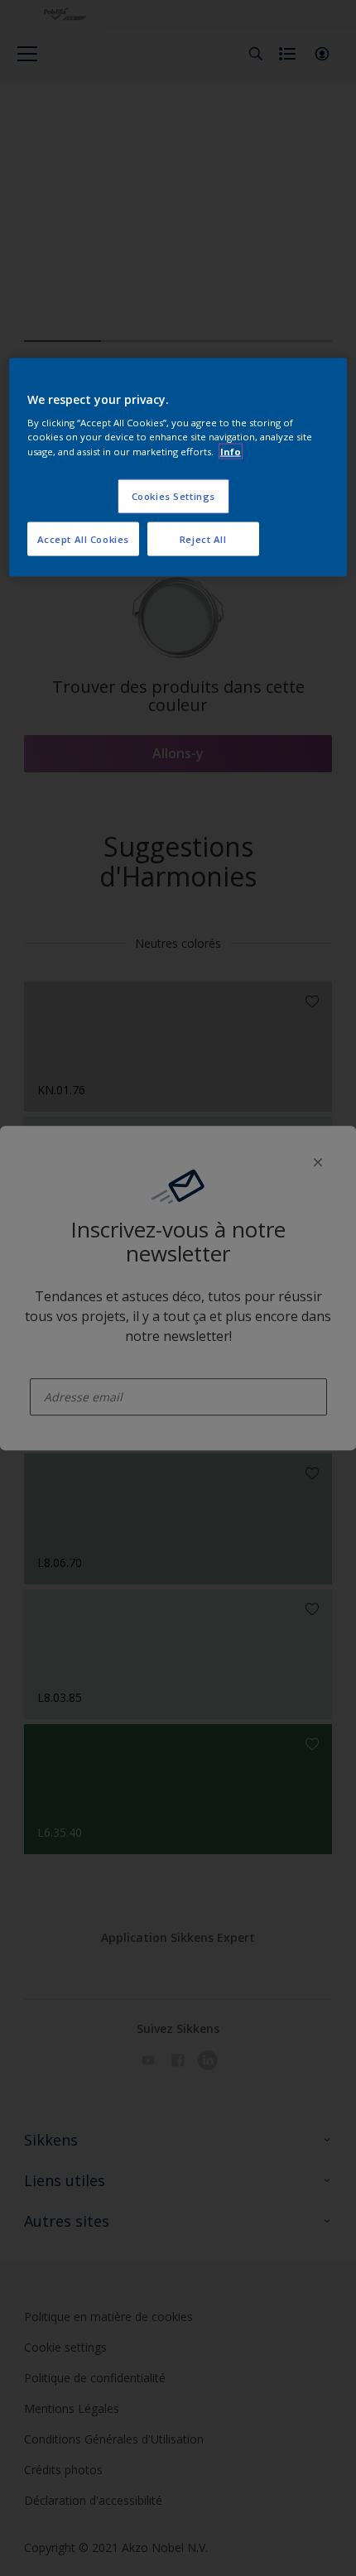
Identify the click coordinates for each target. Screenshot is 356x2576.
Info (231, 451)
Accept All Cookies (83, 538)
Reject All (203, 538)
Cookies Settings (173, 495)
